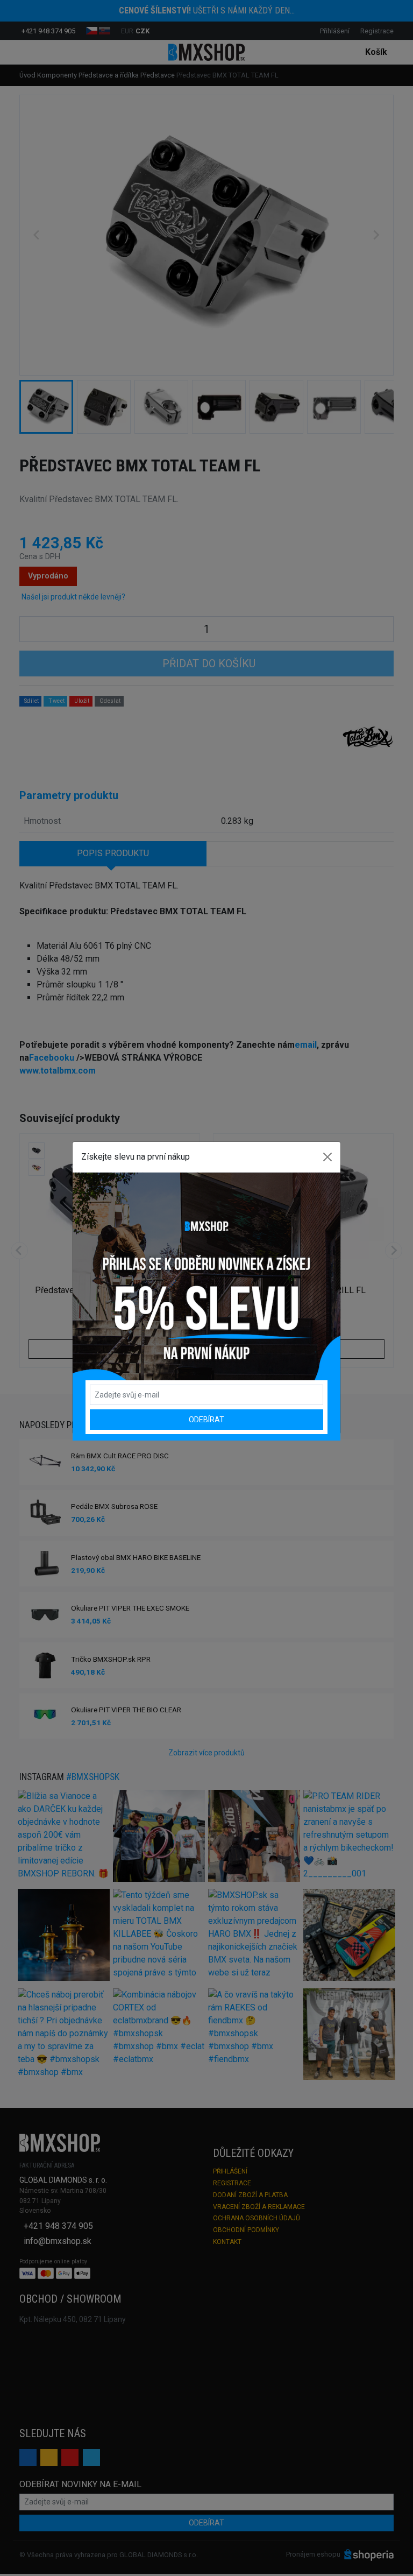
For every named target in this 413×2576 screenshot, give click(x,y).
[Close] (327, 1157)
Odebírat (206, 1420)
